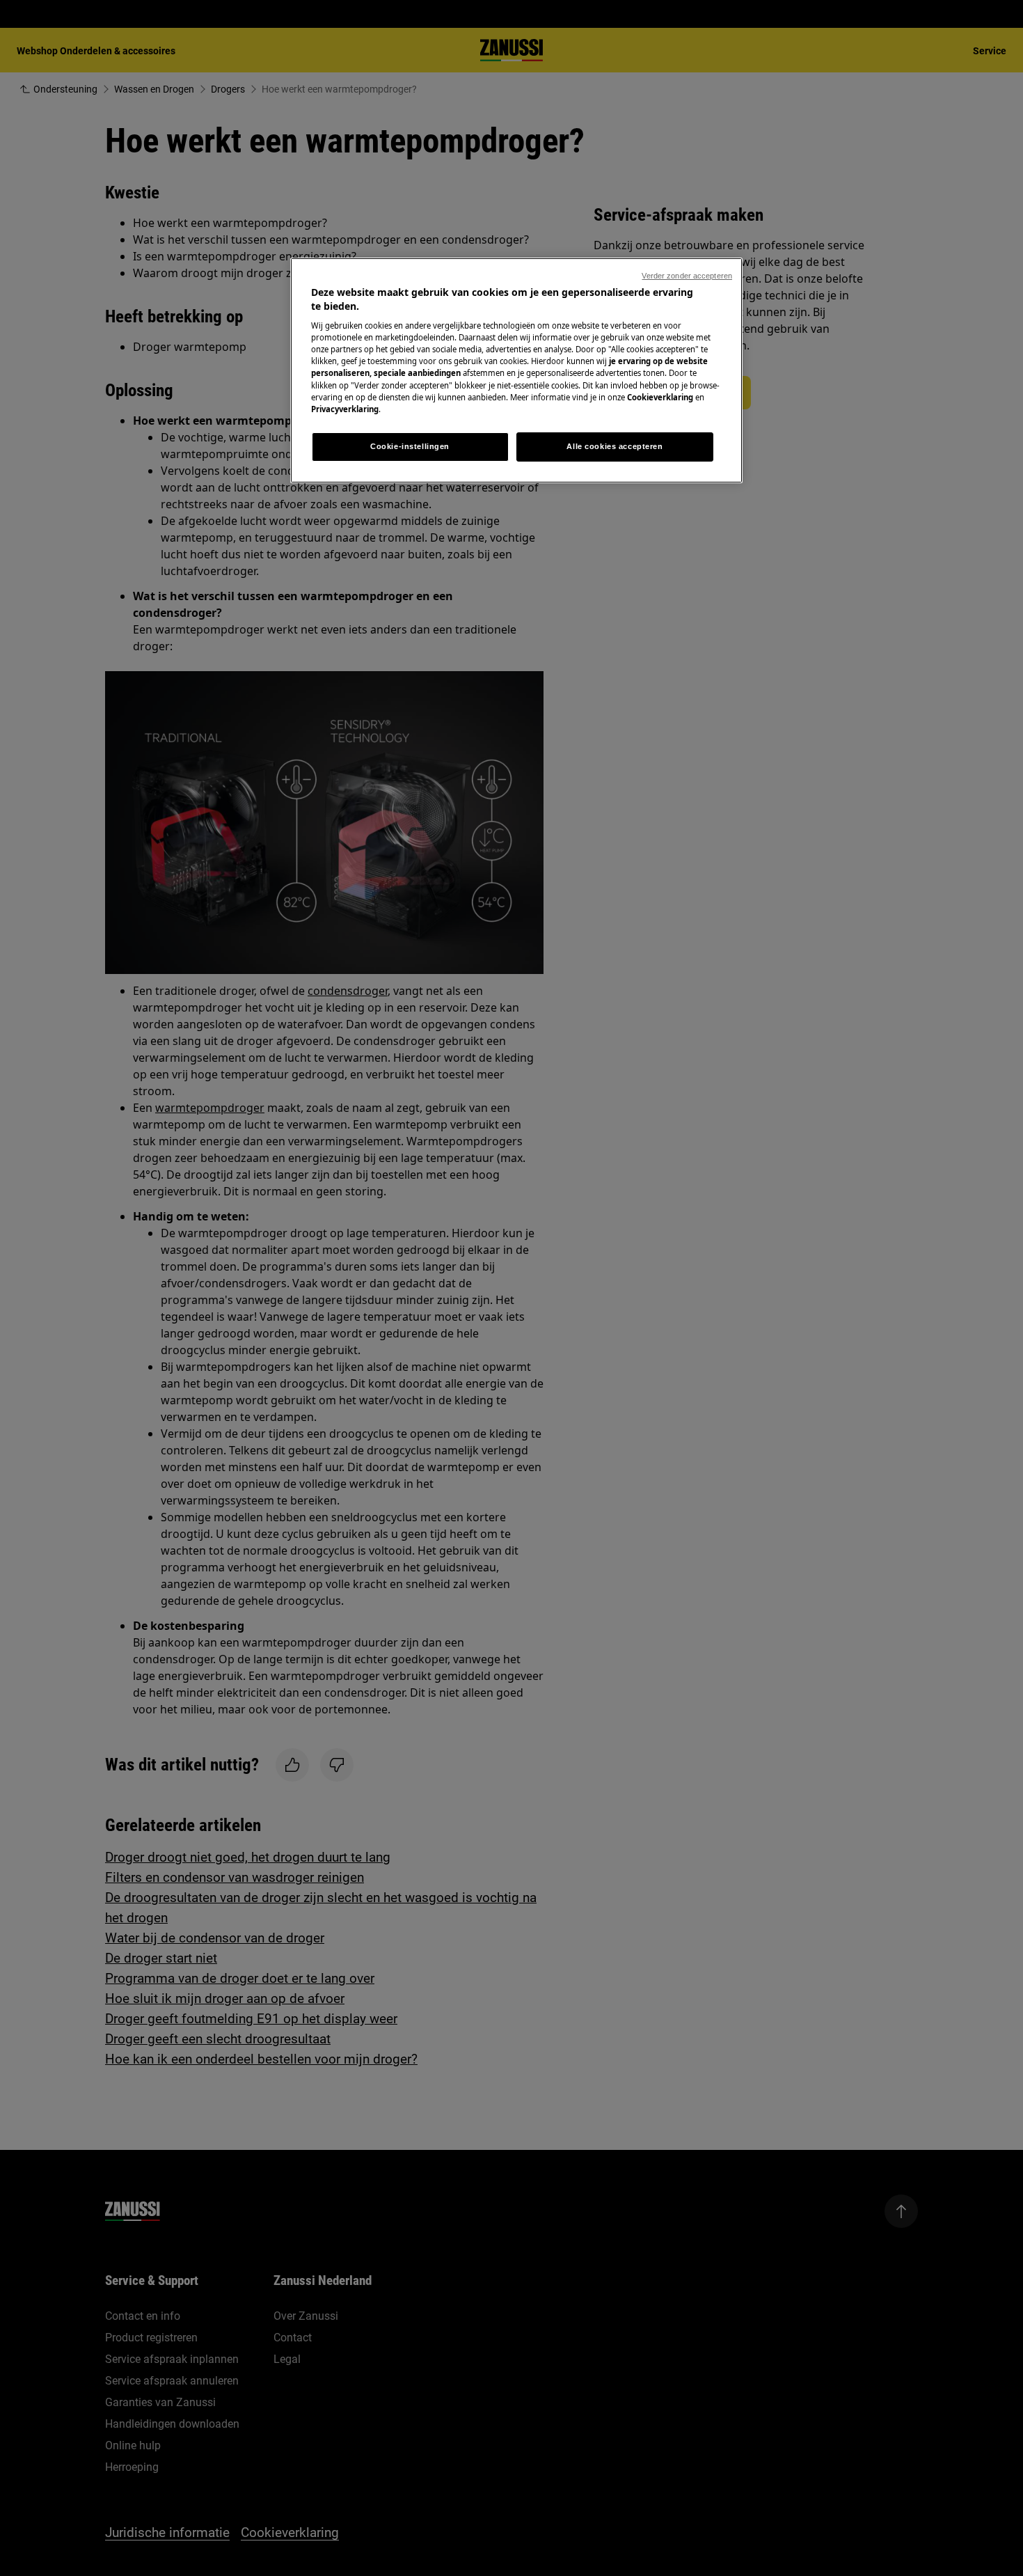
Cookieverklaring (660, 397)
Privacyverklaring (345, 409)
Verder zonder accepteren (687, 276)
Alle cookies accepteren (614, 446)
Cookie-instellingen (410, 446)
